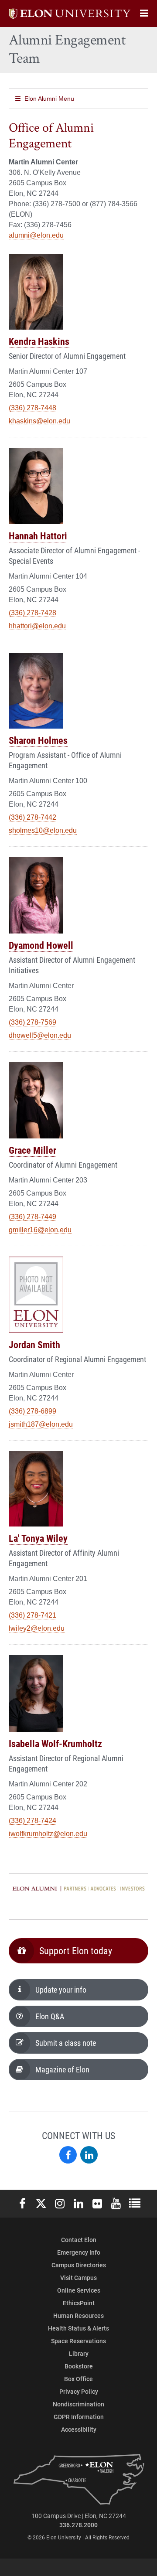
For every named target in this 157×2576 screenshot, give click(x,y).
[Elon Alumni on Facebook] (68, 2155)
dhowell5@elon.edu (40, 1035)
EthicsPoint (79, 2303)
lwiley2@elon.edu (37, 1628)
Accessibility (79, 2429)
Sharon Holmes (38, 740)
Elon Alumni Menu (49, 99)
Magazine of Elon (62, 2069)
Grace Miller (32, 1150)
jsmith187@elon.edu (41, 1424)
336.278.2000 (78, 2525)
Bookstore (79, 2366)
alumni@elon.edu (36, 235)
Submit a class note (66, 2043)
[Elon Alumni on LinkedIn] (89, 2155)
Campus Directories (79, 2265)
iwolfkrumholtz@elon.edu (48, 1834)
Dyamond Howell (41, 945)
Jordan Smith (34, 1344)
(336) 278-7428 (32, 613)
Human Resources (78, 2315)
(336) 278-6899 (32, 1411)
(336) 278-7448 (32, 408)
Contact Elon (79, 2240)
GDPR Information (79, 2417)
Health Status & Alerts (78, 2328)
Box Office (78, 2379)
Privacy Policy (79, 2391)
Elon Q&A (50, 2016)
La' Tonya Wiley (38, 1538)
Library (79, 2353)
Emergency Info (79, 2252)
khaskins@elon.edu (39, 421)
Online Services (79, 2290)
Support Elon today (76, 1951)
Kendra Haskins (39, 341)
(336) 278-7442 (32, 817)
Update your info (61, 1990)
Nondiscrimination (78, 2404)
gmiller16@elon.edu (40, 1230)
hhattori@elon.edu (37, 626)
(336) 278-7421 (32, 1615)
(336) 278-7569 (32, 1022)
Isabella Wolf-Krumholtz (55, 1743)
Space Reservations (78, 2341)
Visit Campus (78, 2278)
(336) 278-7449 (32, 1217)
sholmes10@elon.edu (43, 830)
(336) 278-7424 (32, 1821)
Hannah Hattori (38, 536)
